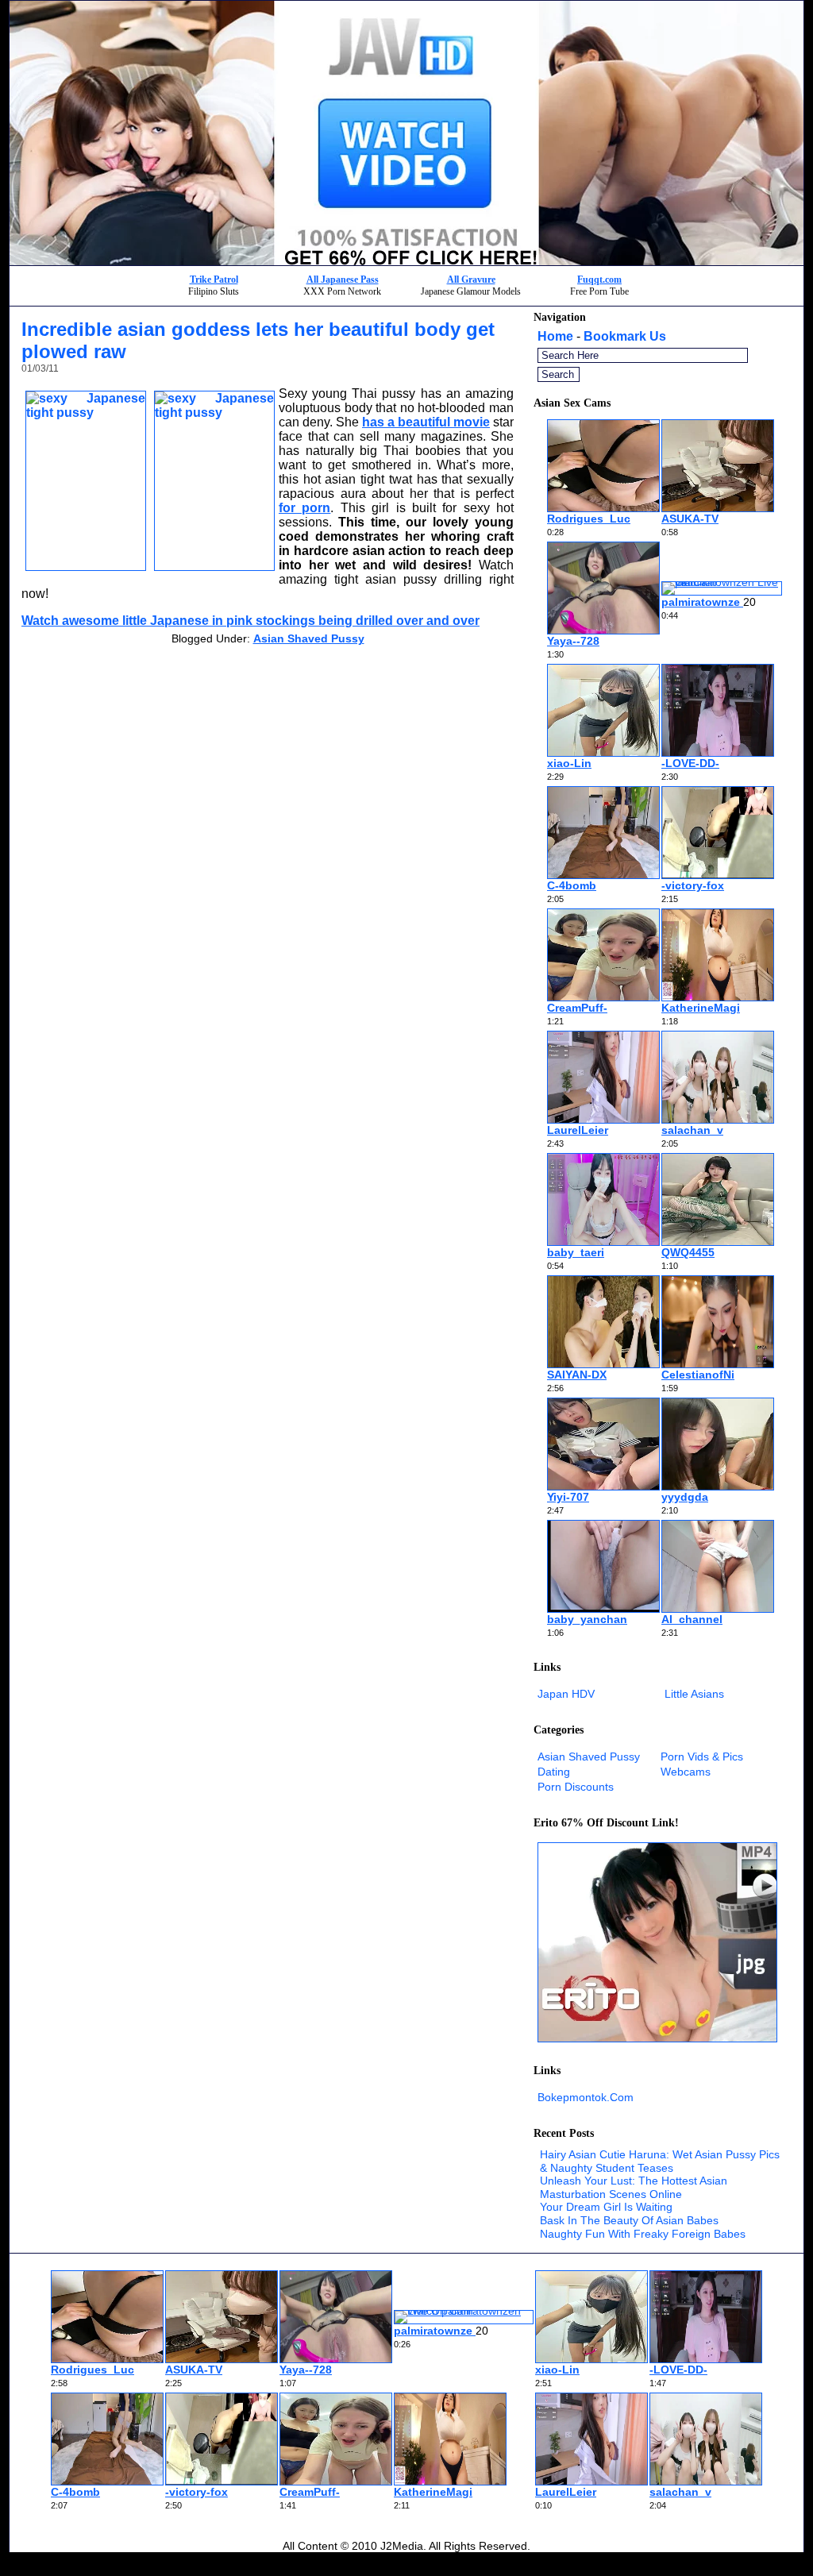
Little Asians (694, 1694)
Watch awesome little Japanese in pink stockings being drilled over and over (250, 621)
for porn (304, 508)
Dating (554, 1772)
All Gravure (471, 280)
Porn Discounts (576, 1787)
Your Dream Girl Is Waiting (606, 2207)
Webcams (686, 1772)
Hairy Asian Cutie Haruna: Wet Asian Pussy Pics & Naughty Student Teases (660, 2161)
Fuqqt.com (599, 280)
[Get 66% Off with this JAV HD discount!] (406, 261)
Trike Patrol (214, 280)
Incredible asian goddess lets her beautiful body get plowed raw (258, 340)
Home (555, 336)
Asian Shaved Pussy (309, 638)
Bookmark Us (625, 336)
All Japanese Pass (343, 280)
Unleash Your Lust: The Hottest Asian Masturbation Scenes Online (634, 2187)
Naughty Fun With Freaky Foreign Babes (643, 2234)
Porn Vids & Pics (702, 1757)
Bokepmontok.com (586, 2097)
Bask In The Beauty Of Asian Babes (629, 2220)
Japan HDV (566, 1694)
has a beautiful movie (426, 422)
